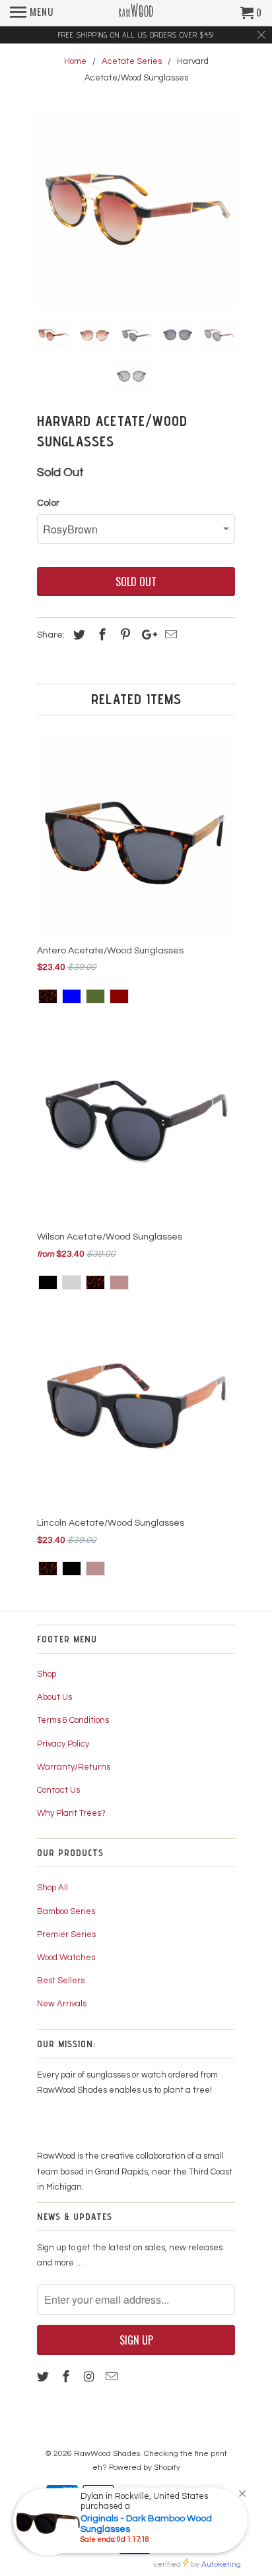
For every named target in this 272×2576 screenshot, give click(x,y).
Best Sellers (61, 1981)
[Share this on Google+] (146, 635)
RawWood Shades (107, 2454)
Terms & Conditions (73, 1720)
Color (48, 503)
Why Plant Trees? (71, 1813)
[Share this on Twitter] (77, 635)
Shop (47, 1674)
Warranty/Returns (74, 1767)
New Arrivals (62, 2004)
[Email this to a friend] (169, 635)
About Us (54, 1697)
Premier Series (66, 1934)
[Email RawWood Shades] (113, 2377)
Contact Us (58, 1790)
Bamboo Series (66, 1911)
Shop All (52, 1888)
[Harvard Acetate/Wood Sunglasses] (136, 210)
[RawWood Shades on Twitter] (44, 2377)
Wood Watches (66, 1958)
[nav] (32, 13)
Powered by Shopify (145, 2468)
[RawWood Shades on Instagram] (90, 2377)
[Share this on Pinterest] (123, 635)
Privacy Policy (63, 1744)
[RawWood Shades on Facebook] (67, 2377)
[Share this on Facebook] (100, 635)
